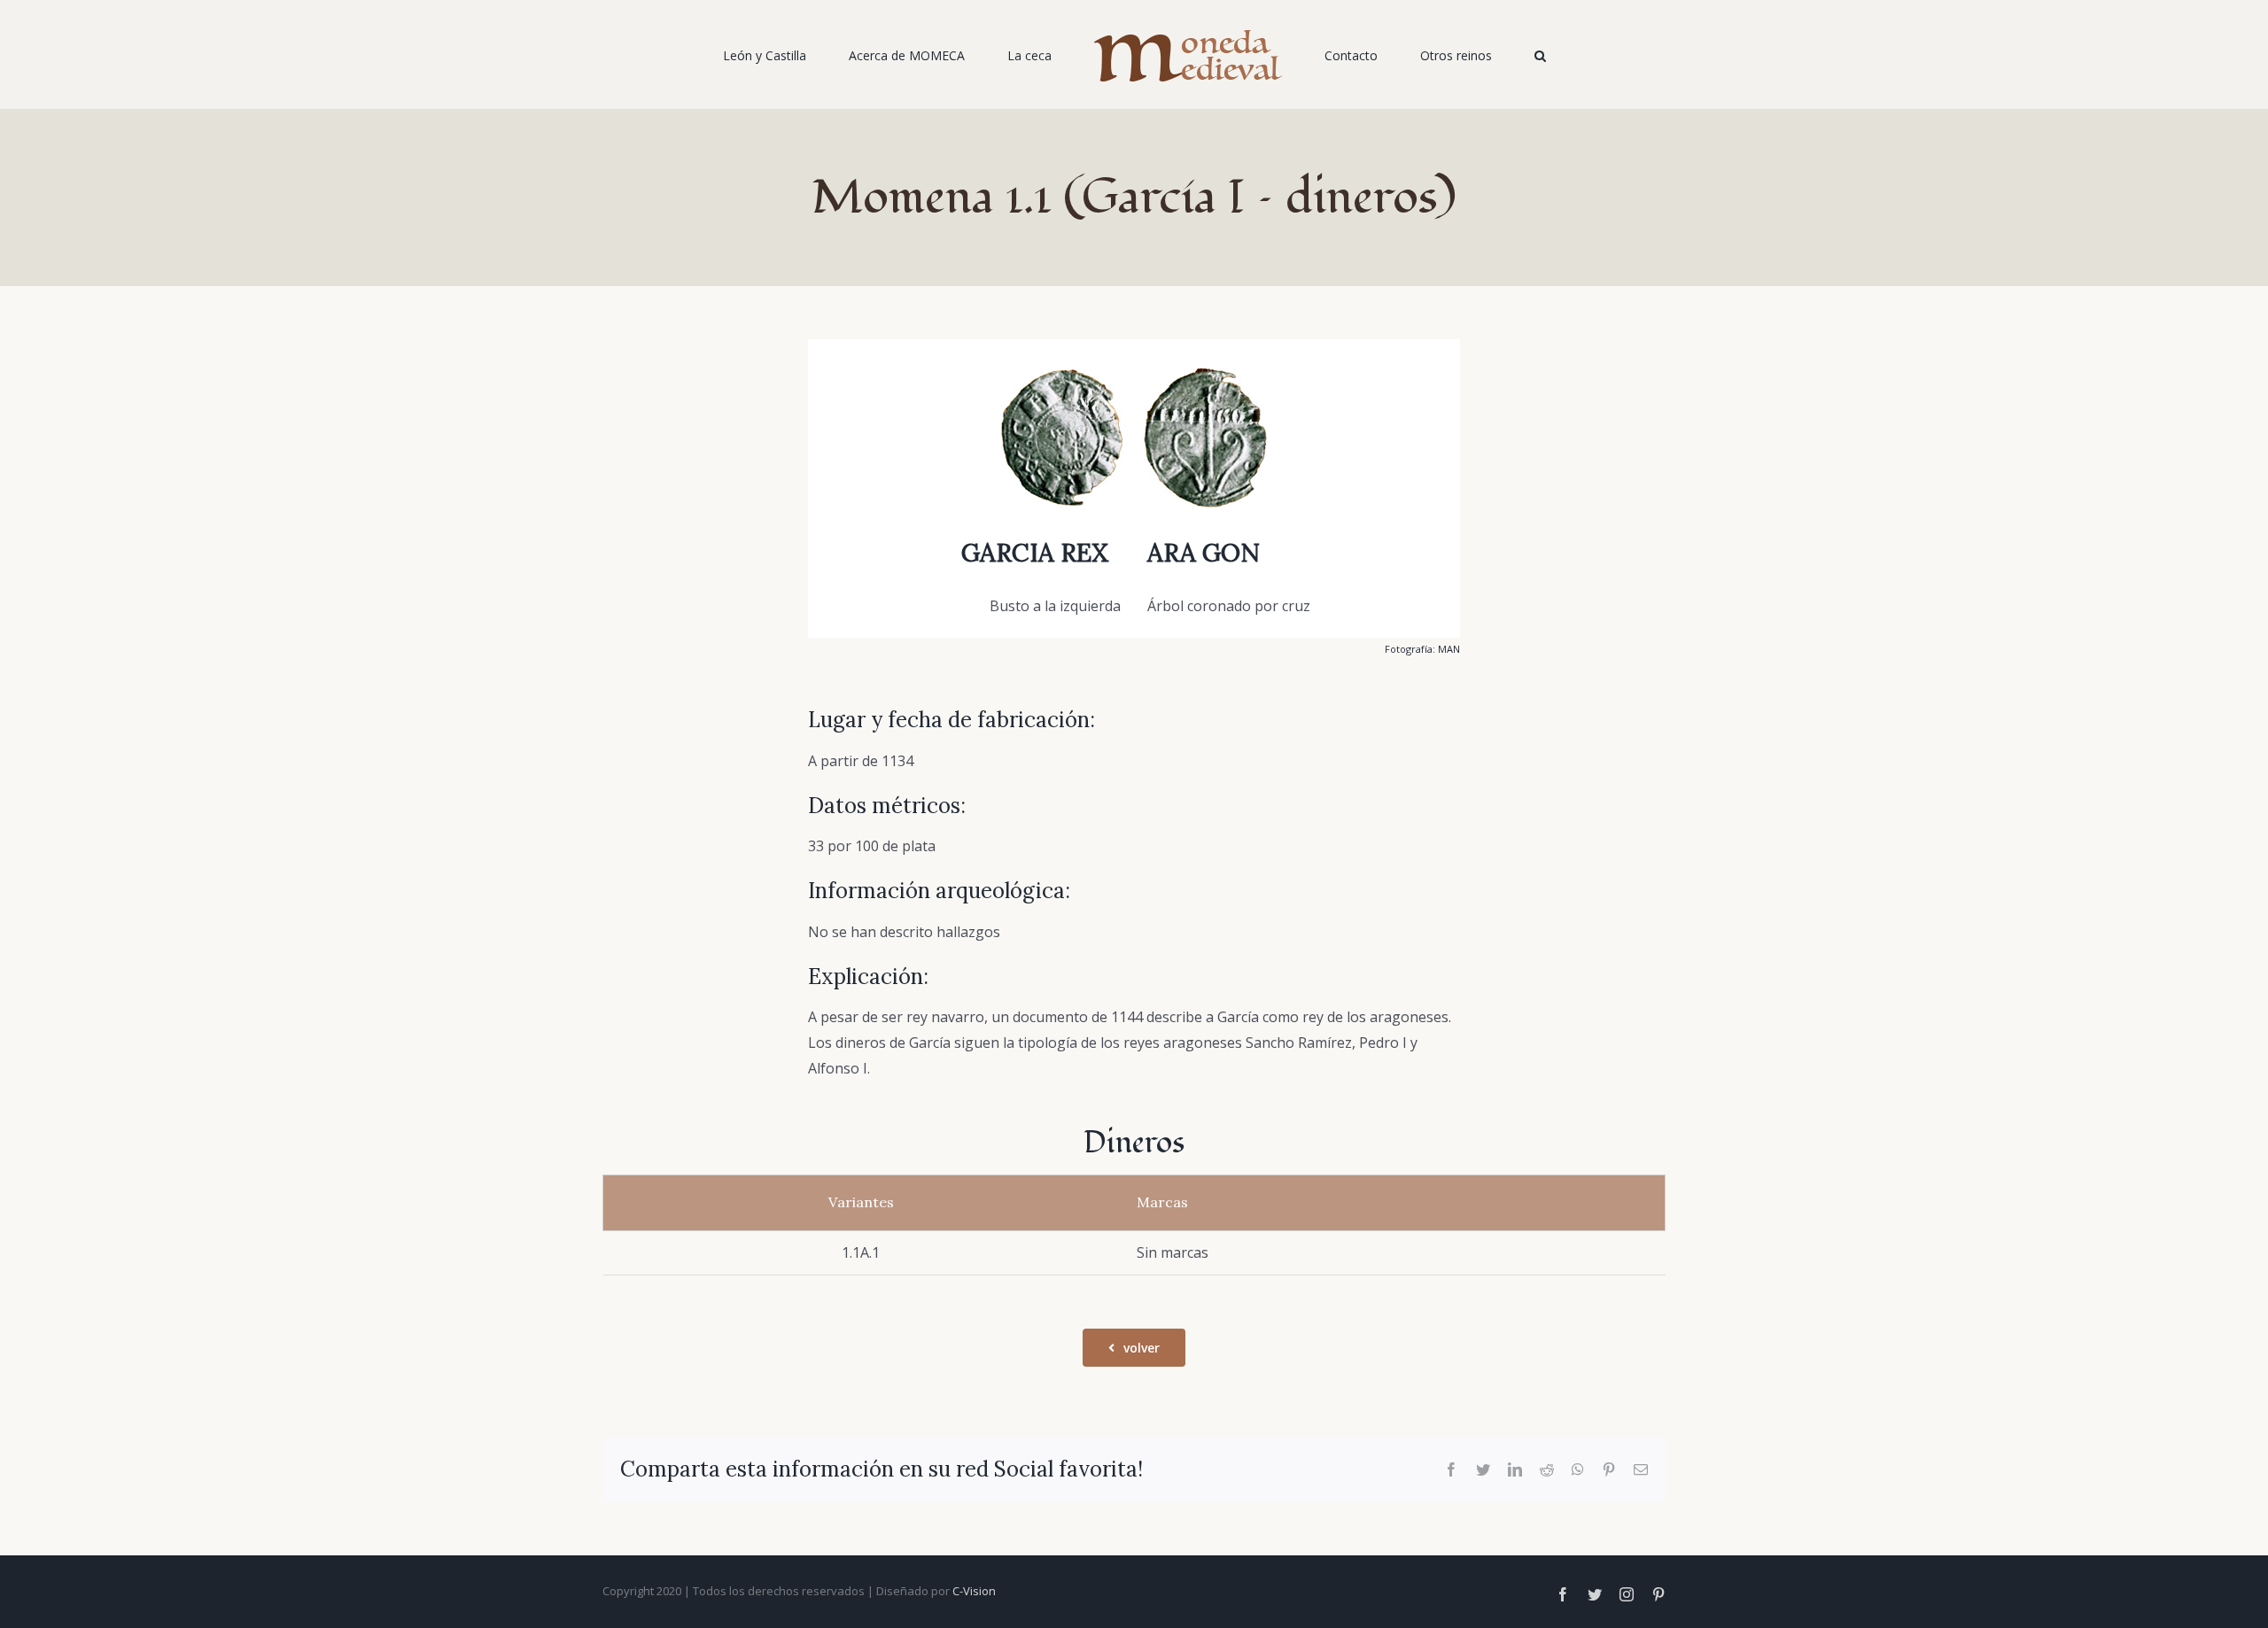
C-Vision (974, 1591)
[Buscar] (1468, 55)
